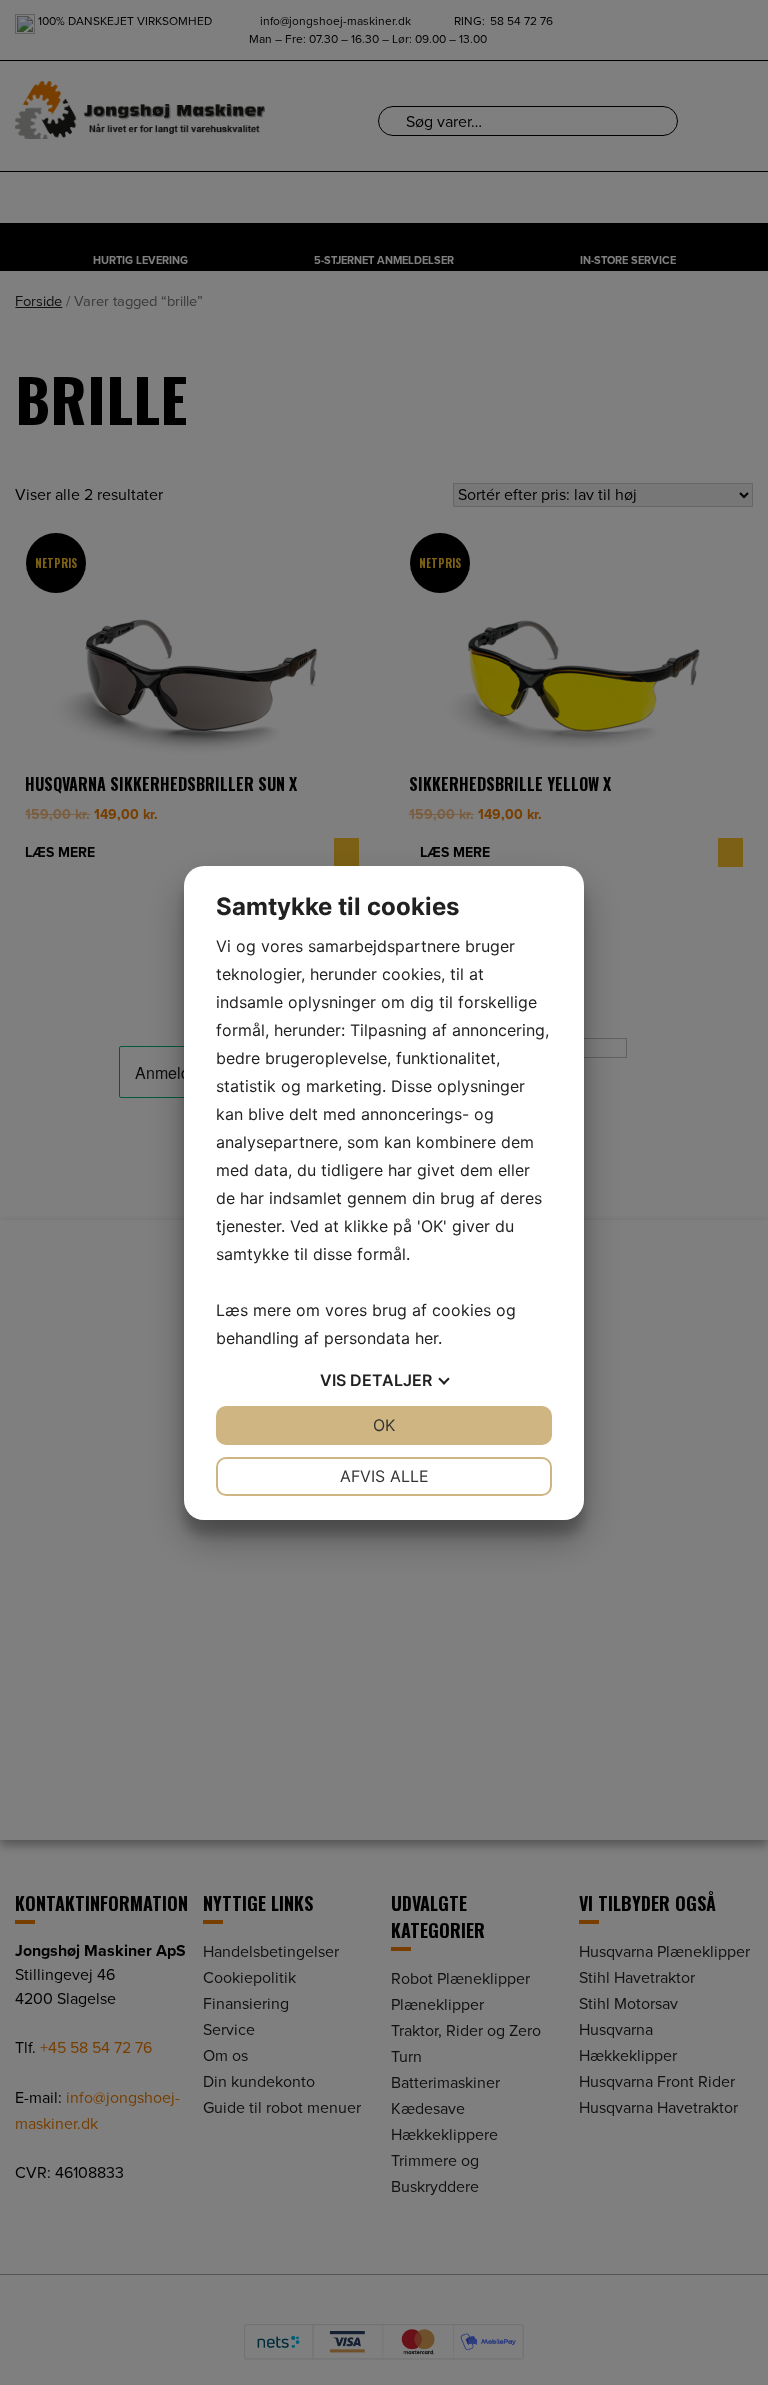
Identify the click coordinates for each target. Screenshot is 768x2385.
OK (384, 1425)
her (426, 1338)
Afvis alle (384, 1476)
